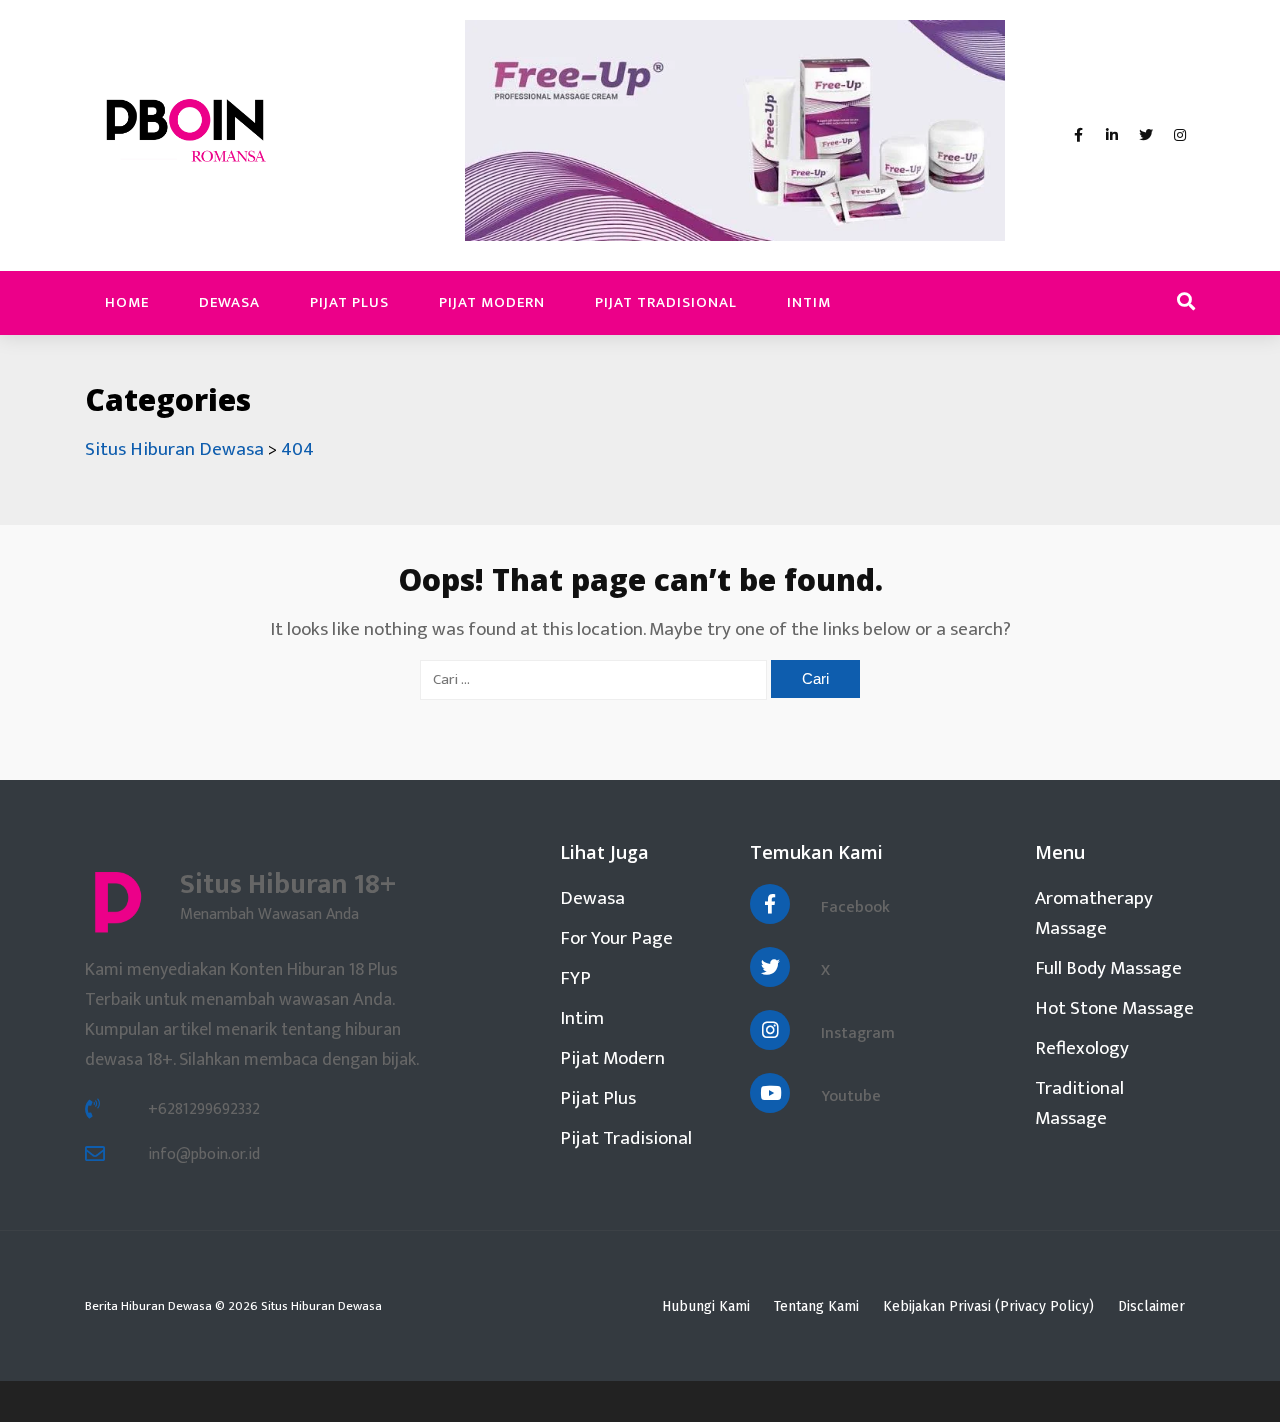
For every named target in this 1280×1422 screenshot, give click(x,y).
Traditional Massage (1079, 1103)
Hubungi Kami (706, 1306)
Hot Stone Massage (1114, 1008)
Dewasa (229, 302)
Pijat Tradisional (666, 302)
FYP (575, 978)
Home (127, 302)
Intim (809, 302)
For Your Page (616, 938)
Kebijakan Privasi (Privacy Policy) (988, 1306)
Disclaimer (1151, 1306)
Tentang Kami (816, 1306)
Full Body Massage (1108, 968)
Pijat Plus (349, 302)
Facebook (855, 907)
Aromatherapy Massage (1094, 913)
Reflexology (1082, 1048)
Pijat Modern (492, 302)
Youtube (851, 1096)
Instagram (858, 1033)
